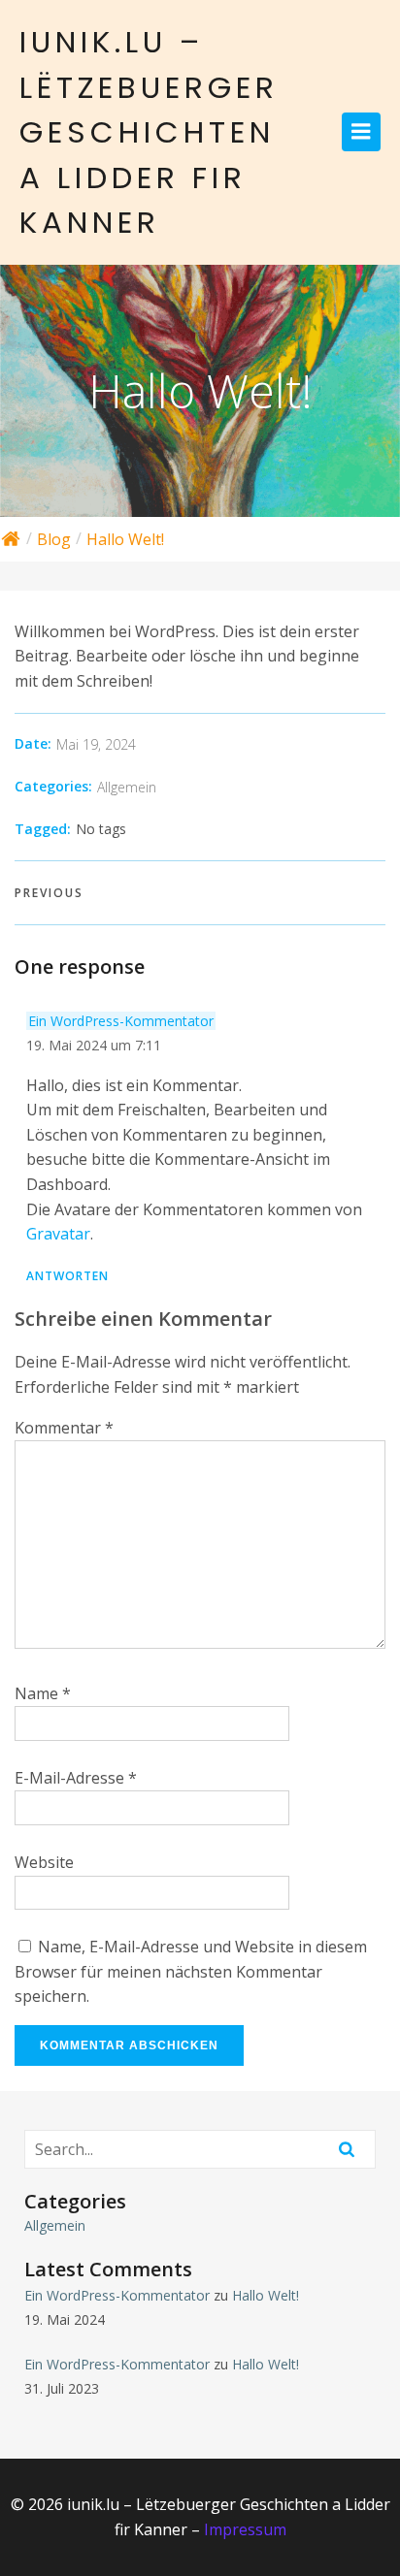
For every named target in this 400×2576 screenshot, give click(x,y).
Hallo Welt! (266, 2295)
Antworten (67, 1276)
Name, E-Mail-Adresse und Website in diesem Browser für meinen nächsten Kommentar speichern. (191, 1971)
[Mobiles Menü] (361, 132)
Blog (54, 539)
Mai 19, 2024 (96, 744)
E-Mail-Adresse (76, 1778)
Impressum (245, 2529)
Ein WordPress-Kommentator (121, 1021)
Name (43, 1693)
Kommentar (64, 1428)
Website (44, 1862)
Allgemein (127, 787)
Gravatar (58, 1234)
